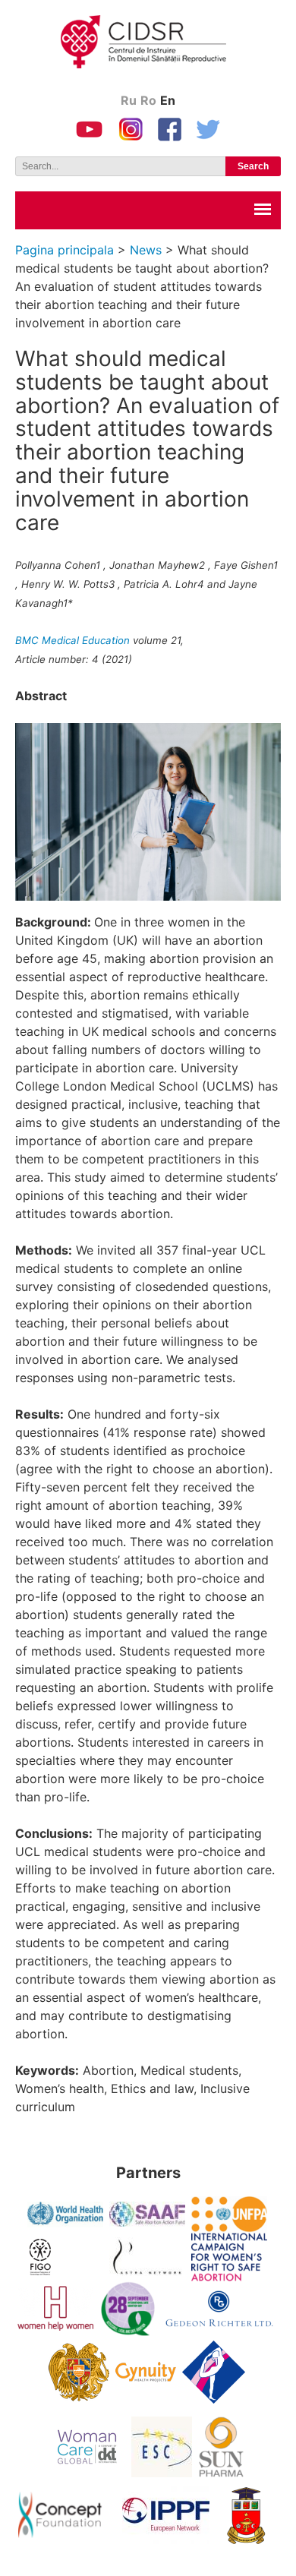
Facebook (170, 129)
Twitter (209, 129)
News (146, 250)
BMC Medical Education (72, 640)
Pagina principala (65, 250)
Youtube (89, 129)
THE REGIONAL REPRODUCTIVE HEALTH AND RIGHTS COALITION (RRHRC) (156, 46)
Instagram (131, 129)
